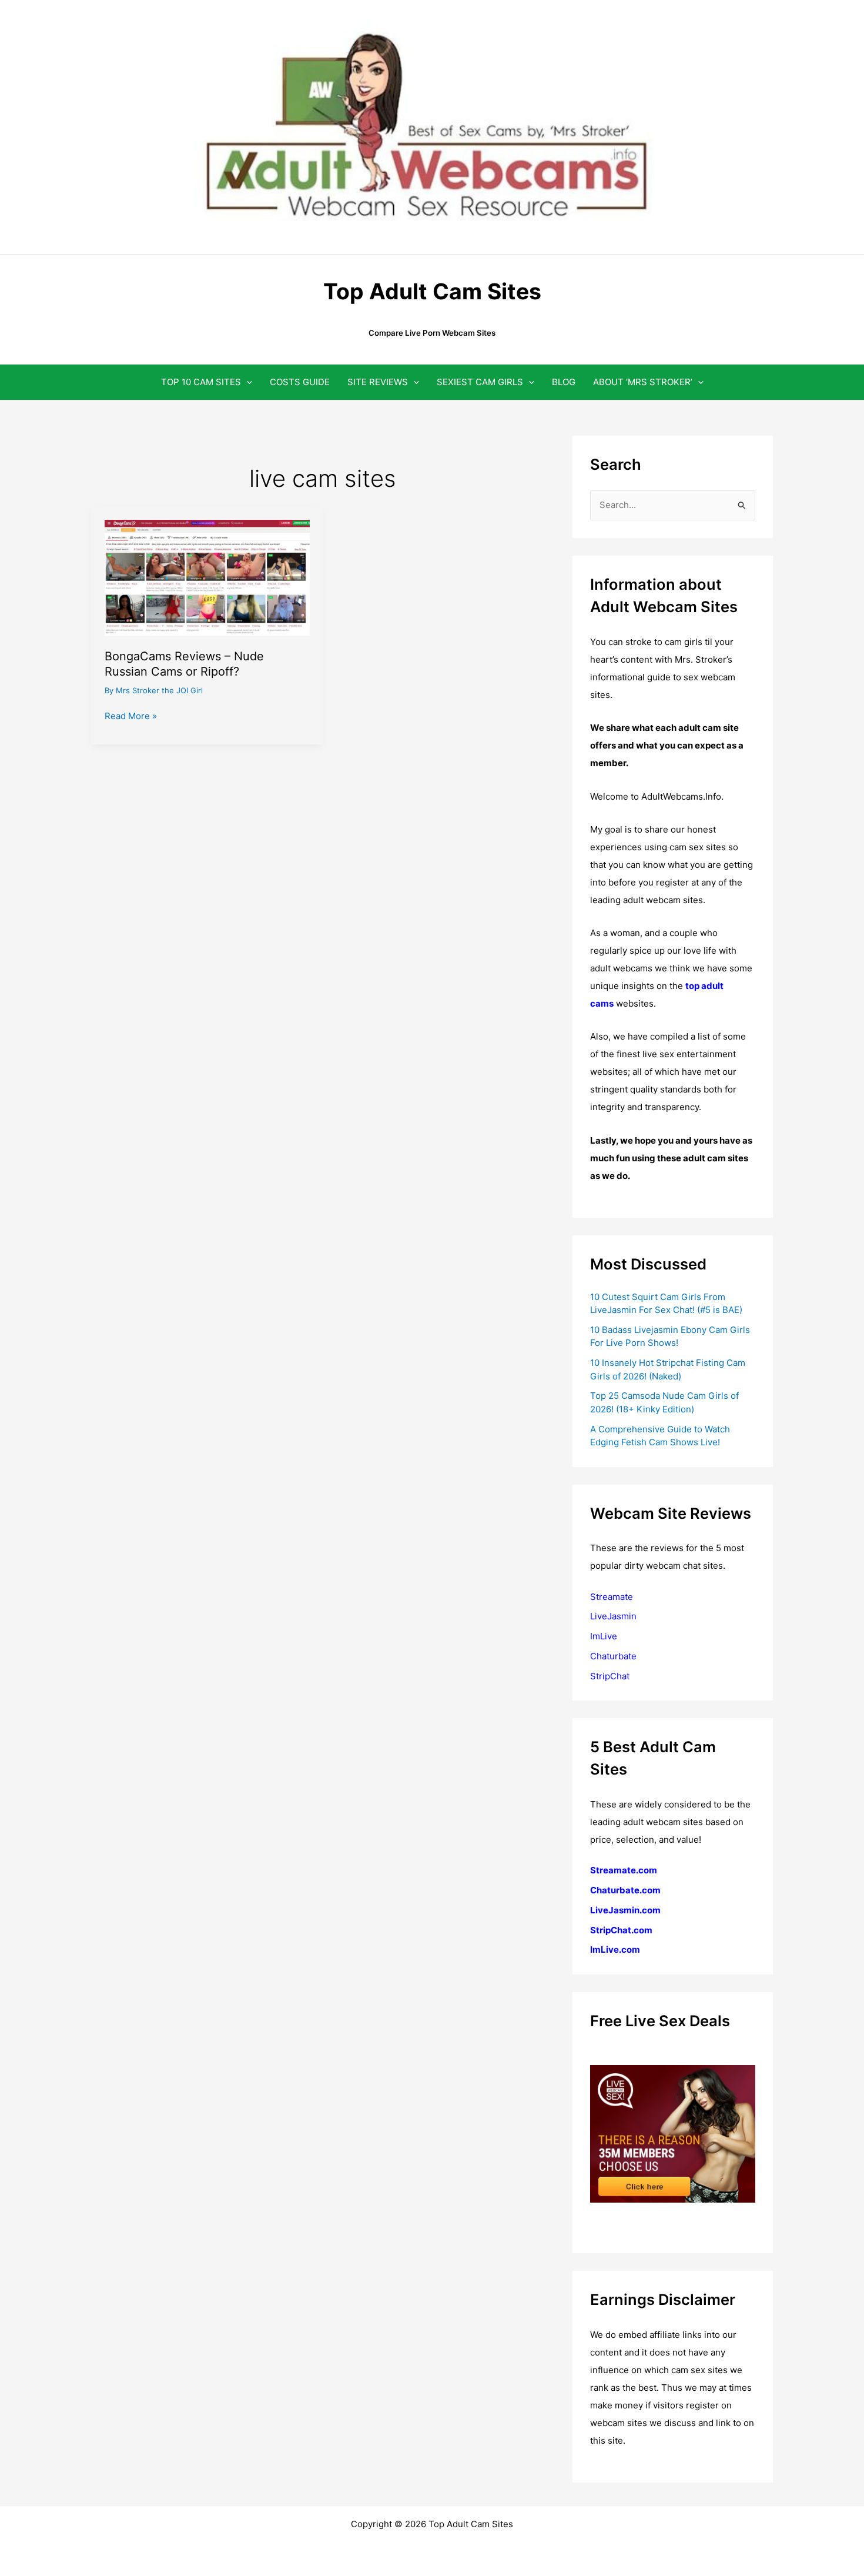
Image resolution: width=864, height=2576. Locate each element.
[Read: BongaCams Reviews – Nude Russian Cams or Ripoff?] (207, 577)
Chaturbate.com (625, 1890)
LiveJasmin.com (625, 1910)
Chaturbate (613, 1656)
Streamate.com (624, 1870)
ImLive (604, 1636)
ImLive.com (615, 1949)
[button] (247, 382)
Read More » (131, 717)
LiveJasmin (613, 1616)
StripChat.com (621, 1930)
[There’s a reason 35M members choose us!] (673, 2133)
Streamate (612, 1597)
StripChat (610, 1676)
